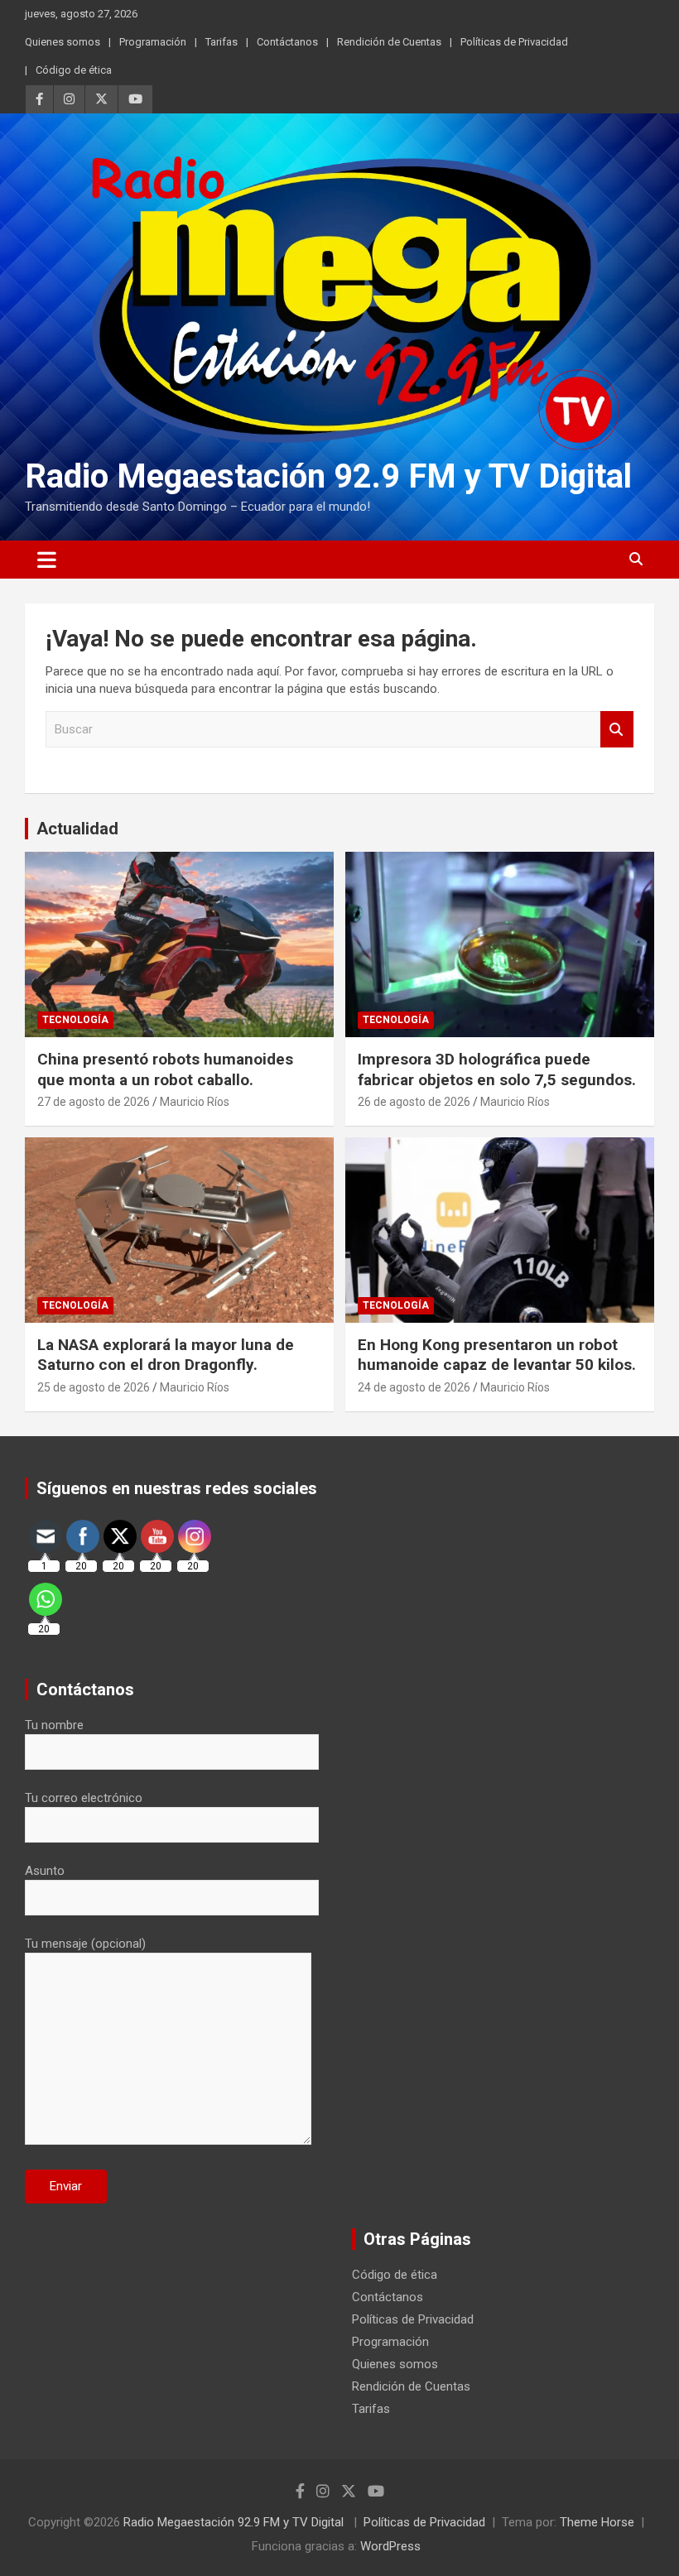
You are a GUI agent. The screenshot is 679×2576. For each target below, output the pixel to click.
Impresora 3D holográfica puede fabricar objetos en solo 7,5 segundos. (497, 1069)
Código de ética (74, 70)
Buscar (617, 730)
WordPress (390, 2546)
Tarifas (222, 42)
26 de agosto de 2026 (414, 1102)
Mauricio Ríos (195, 1102)
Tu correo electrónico (84, 1798)
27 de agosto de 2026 (94, 1102)
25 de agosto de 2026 (94, 1387)
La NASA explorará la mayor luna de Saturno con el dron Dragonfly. (166, 1355)
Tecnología (75, 1020)
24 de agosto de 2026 (414, 1387)
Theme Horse (597, 2522)
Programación (153, 42)
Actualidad (77, 829)
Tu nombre (54, 1725)
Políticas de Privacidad (514, 42)
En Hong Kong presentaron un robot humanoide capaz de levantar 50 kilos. (497, 1355)
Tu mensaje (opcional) (85, 1944)
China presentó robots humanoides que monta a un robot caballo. (165, 1069)
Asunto (45, 1871)
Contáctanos (287, 42)
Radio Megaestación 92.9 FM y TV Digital (328, 476)
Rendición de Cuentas (389, 42)
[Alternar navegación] (47, 560)
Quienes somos (63, 42)
